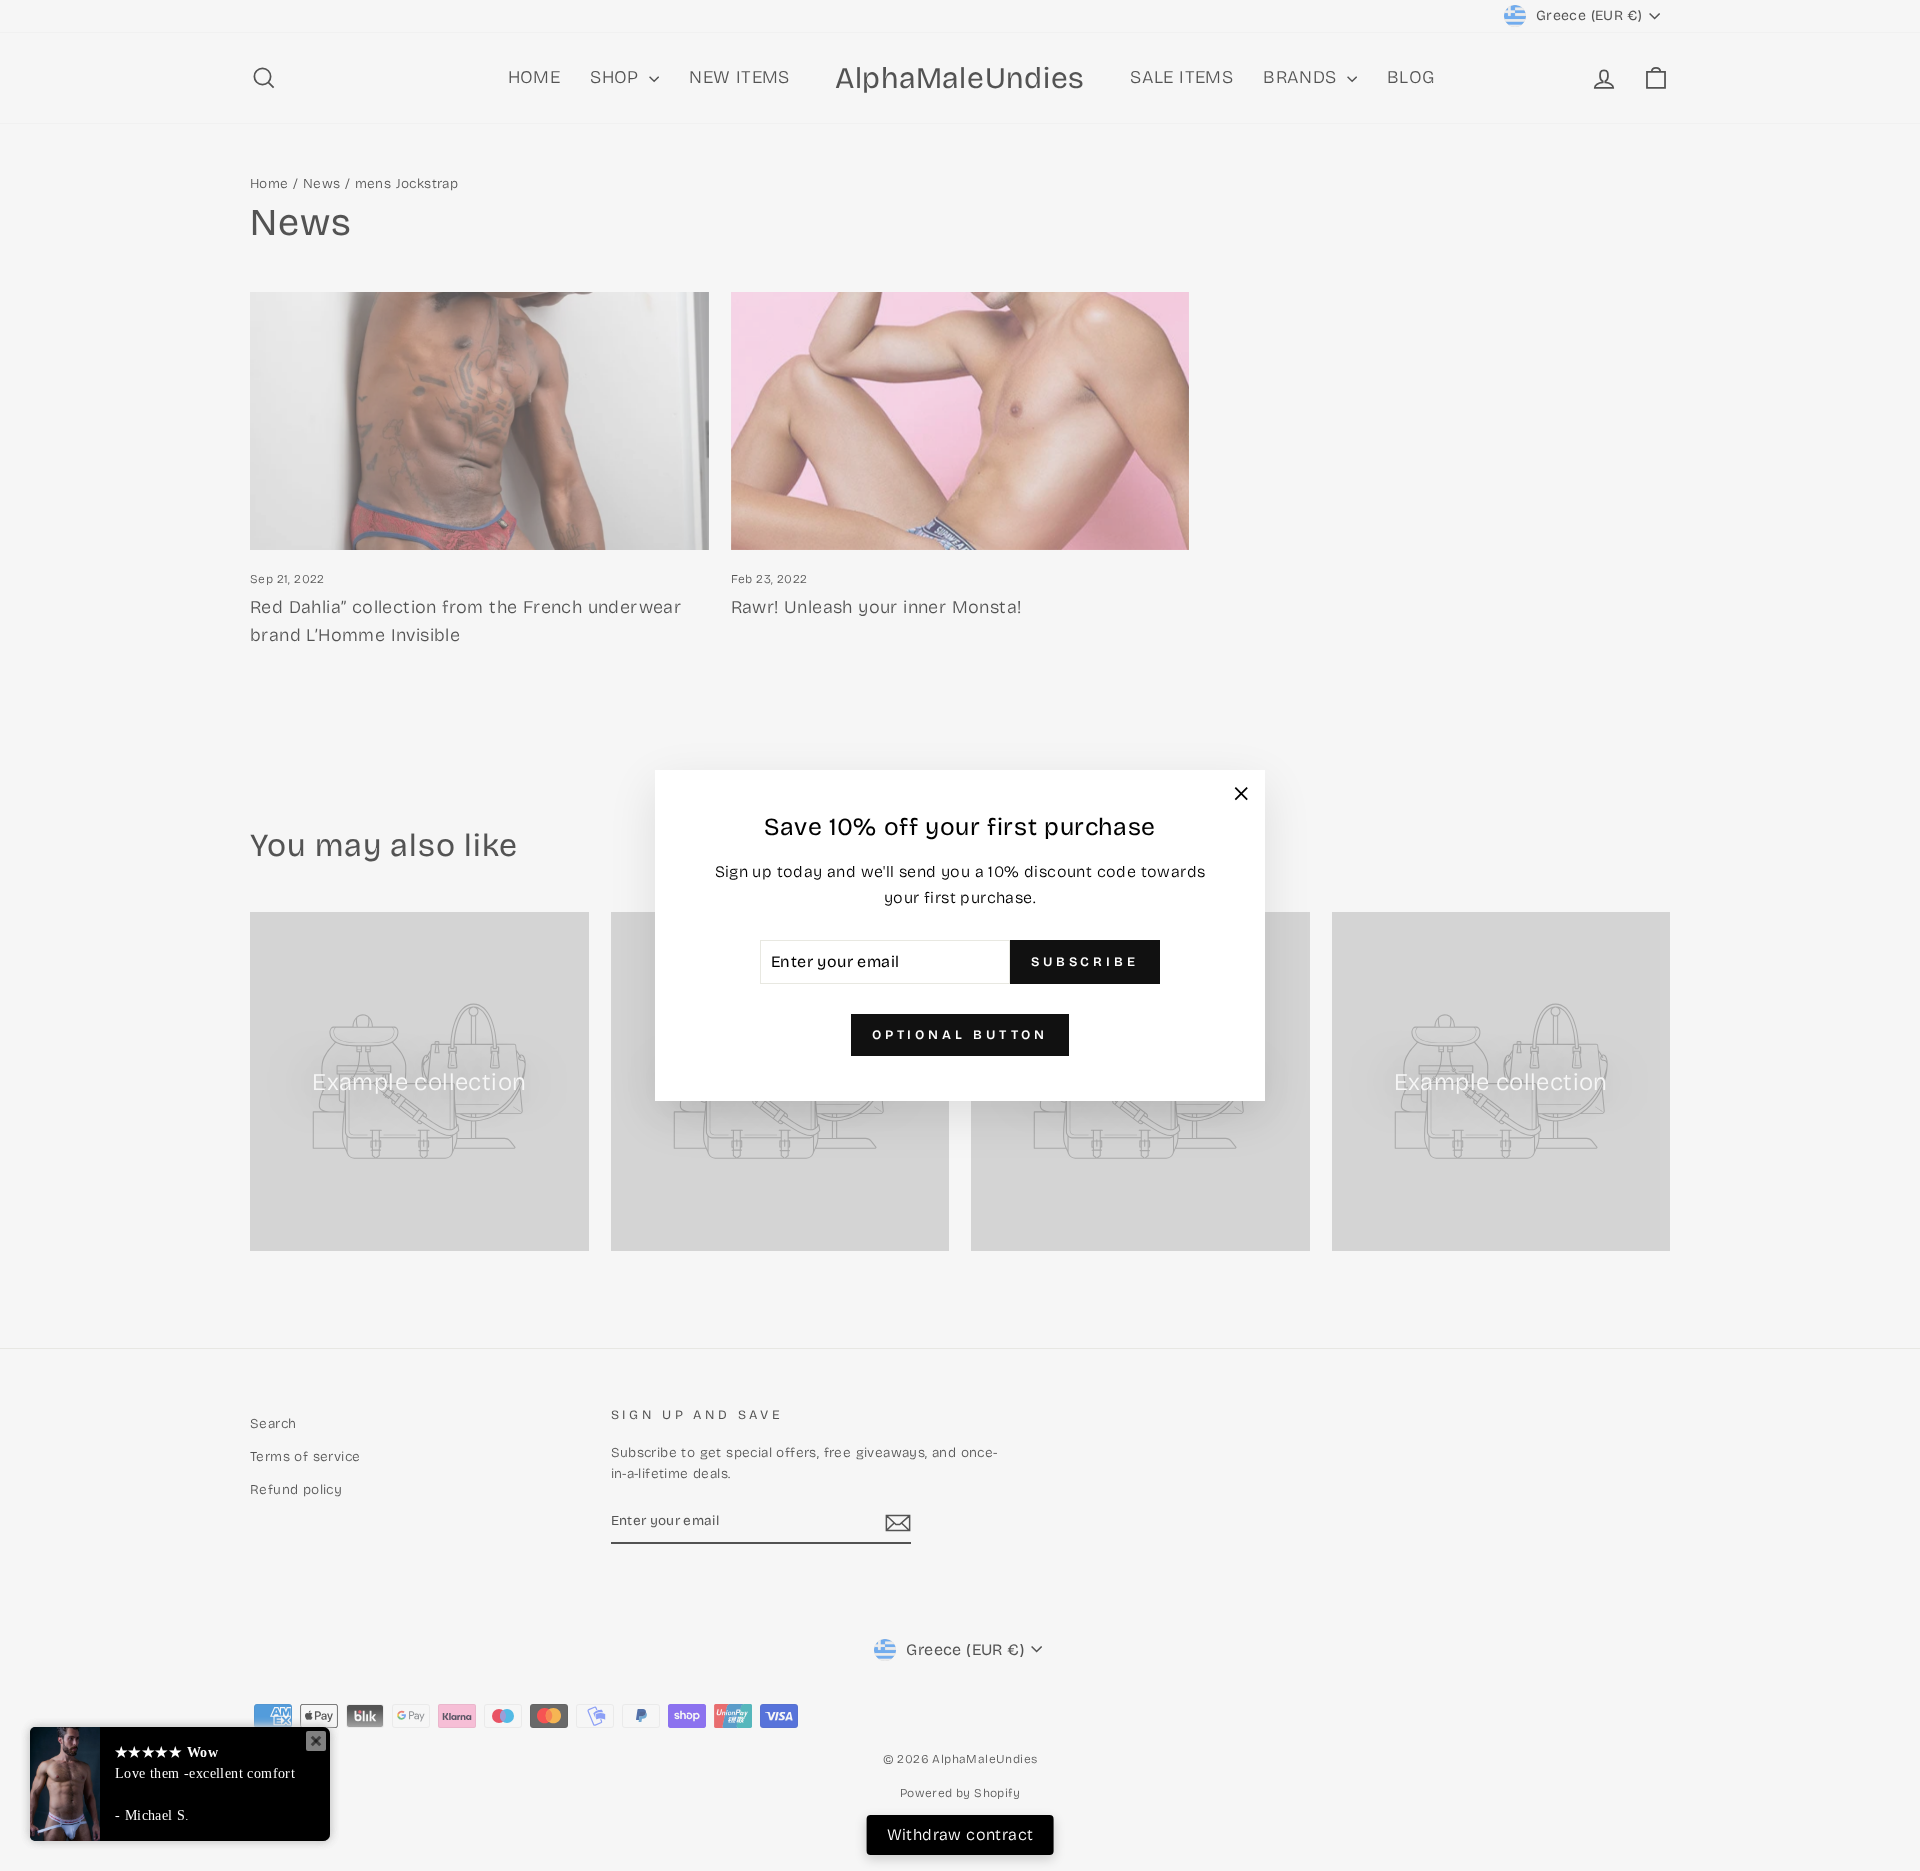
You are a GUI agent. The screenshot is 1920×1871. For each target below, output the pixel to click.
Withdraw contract (960, 1834)
